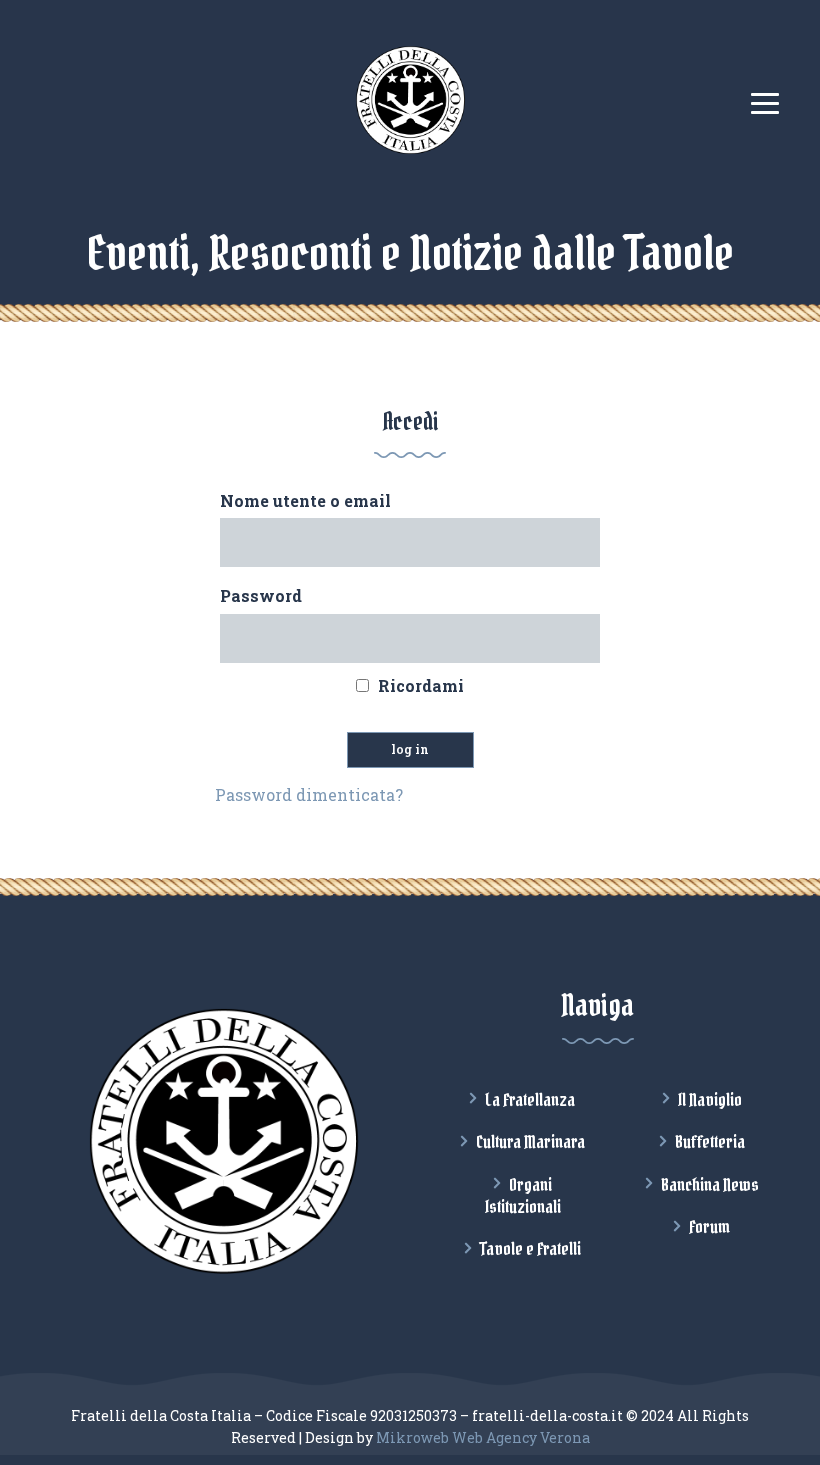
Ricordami (421, 685)
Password (261, 595)
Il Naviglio (710, 1100)
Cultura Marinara (530, 1142)
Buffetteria (710, 1142)
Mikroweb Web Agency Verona (483, 1437)
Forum (709, 1227)
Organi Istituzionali (523, 1196)
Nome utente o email (305, 500)
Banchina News (710, 1185)
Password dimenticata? (309, 794)
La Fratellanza (530, 1100)
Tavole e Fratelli (530, 1249)
